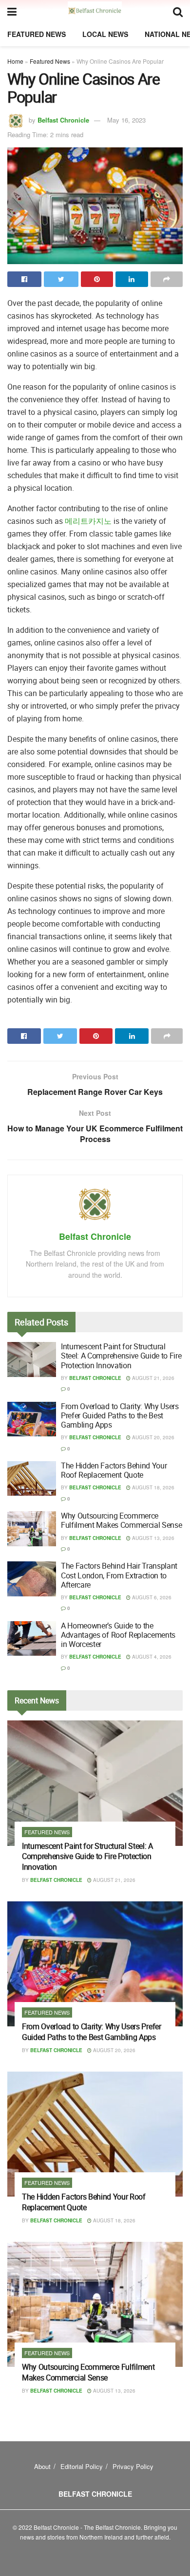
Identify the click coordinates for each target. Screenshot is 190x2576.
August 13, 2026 (152, 1538)
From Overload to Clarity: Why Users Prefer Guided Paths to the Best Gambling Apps (120, 1415)
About (42, 2466)
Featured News (37, 34)
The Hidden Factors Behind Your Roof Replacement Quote (114, 1470)
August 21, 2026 (152, 1378)
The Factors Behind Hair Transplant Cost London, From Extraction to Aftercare (119, 1575)
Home (15, 61)
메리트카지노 (88, 521)
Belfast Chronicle (63, 120)
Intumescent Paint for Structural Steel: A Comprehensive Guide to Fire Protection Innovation (121, 1356)
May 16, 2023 (126, 120)
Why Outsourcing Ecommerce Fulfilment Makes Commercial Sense (121, 1520)
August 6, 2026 (151, 1597)
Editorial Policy (82, 2466)
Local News (105, 34)
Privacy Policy (133, 2466)
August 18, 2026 (152, 1487)
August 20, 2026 (152, 1437)
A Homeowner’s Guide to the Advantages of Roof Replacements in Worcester (118, 1635)
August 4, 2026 (151, 1657)
